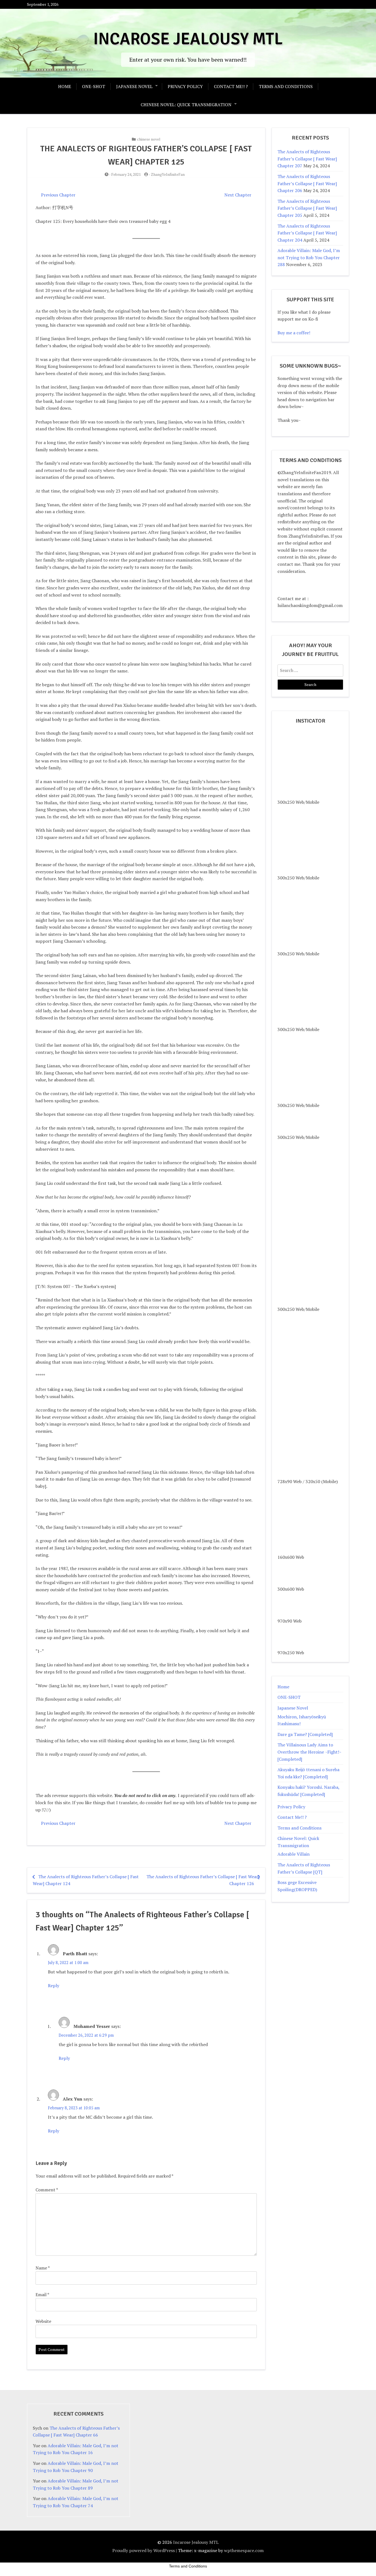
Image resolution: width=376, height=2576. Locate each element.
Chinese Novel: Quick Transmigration (186, 105)
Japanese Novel (134, 86)
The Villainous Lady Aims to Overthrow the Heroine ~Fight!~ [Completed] (309, 1752)
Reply (54, 1986)
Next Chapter (238, 195)
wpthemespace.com (244, 2550)
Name (43, 2268)
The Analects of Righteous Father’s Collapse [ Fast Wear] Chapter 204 (307, 233)
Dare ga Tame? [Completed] (305, 1734)
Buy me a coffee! (294, 333)
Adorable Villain (294, 1854)
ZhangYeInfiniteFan (168, 174)
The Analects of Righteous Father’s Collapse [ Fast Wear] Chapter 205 (307, 208)
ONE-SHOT (94, 86)
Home (65, 86)
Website (43, 2321)
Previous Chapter (58, 195)
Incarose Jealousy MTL (188, 39)
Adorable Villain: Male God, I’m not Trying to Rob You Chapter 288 (309, 257)
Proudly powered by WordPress (144, 2550)
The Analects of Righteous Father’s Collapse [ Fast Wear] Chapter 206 (307, 183)
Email (42, 2295)
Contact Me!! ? (231, 86)
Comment (47, 2190)
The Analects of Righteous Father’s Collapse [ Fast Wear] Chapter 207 (307, 159)
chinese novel (149, 139)
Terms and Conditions (286, 86)
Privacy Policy (185, 86)
